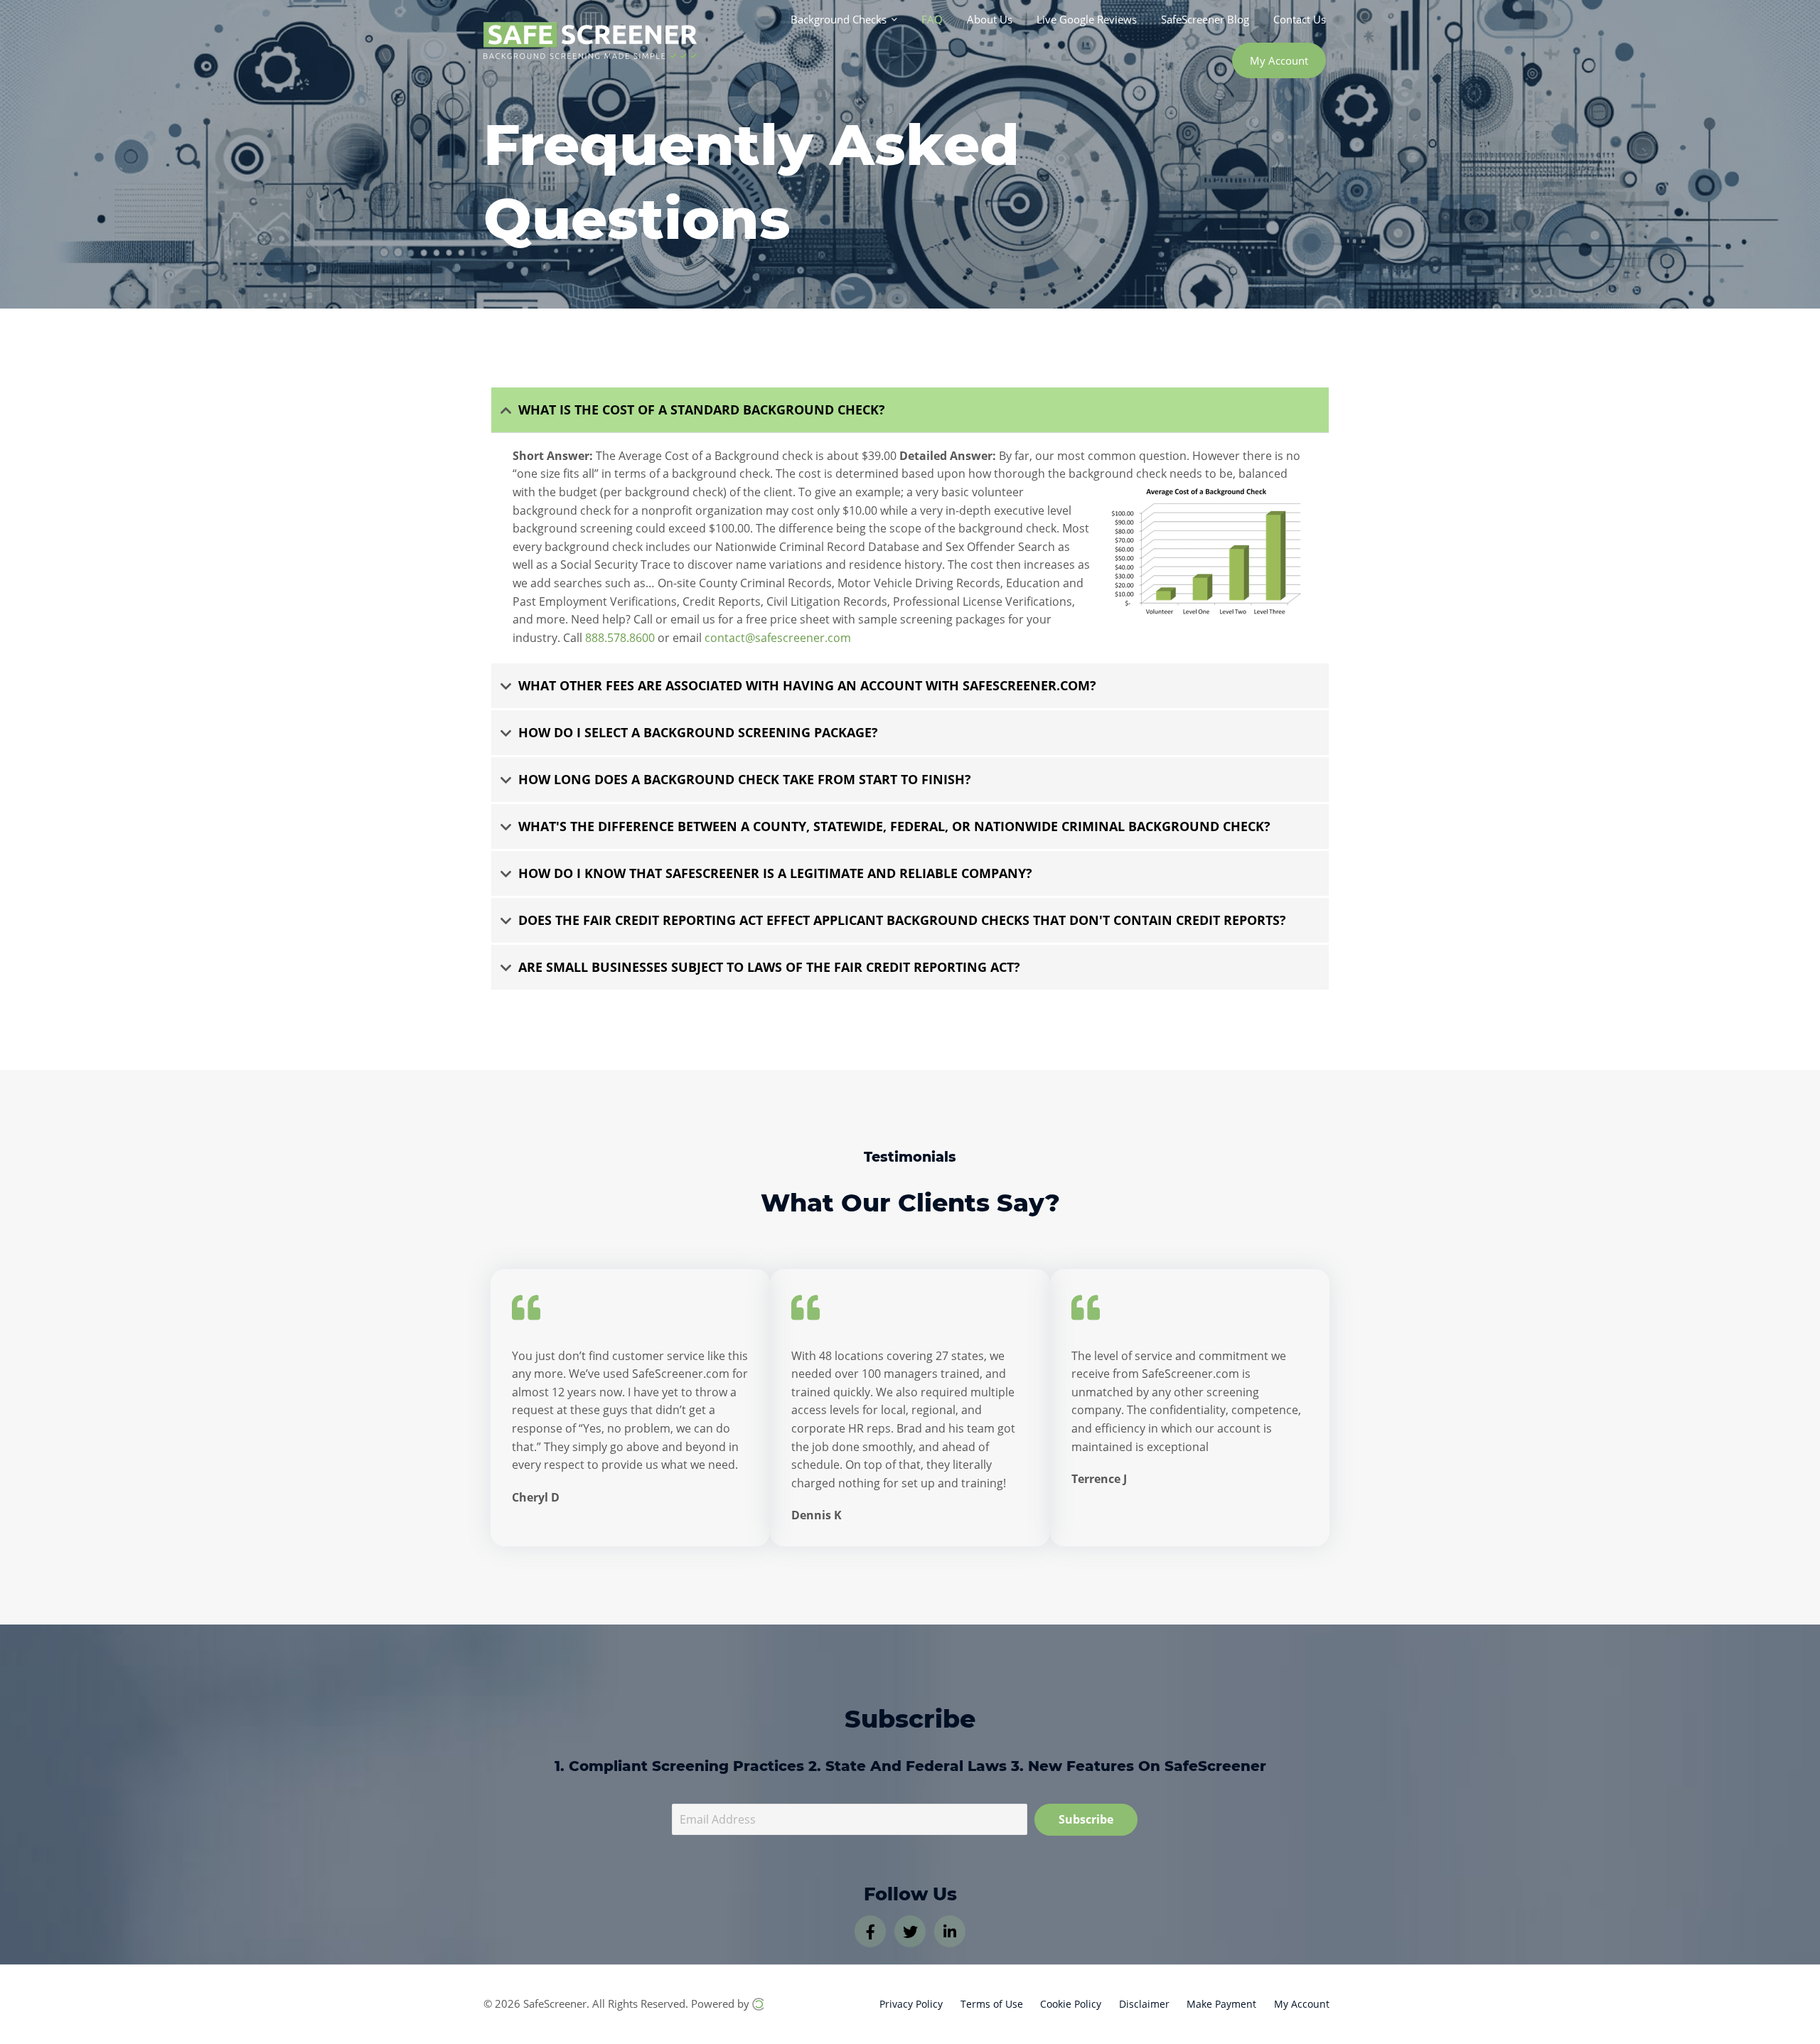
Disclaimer (1144, 2004)
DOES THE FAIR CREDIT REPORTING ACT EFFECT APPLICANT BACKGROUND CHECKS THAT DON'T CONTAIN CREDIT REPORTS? (902, 920)
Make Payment (1221, 2004)
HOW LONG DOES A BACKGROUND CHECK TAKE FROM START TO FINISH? (745, 779)
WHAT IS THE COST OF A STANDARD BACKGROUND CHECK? (702, 410)
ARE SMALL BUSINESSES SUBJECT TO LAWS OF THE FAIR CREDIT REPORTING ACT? (769, 967)
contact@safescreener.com (778, 638)
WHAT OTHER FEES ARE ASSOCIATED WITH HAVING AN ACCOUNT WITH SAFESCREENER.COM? (807, 685)
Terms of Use (992, 2004)
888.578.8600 (620, 638)
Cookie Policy (1071, 2004)
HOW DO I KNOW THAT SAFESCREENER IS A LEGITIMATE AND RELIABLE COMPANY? (775, 873)
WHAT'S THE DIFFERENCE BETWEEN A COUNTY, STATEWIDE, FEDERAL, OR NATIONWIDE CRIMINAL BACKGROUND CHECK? (894, 826)
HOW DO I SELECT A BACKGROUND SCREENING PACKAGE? (698, 732)
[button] (910, 410)
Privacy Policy (911, 2004)
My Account (1302, 2004)
